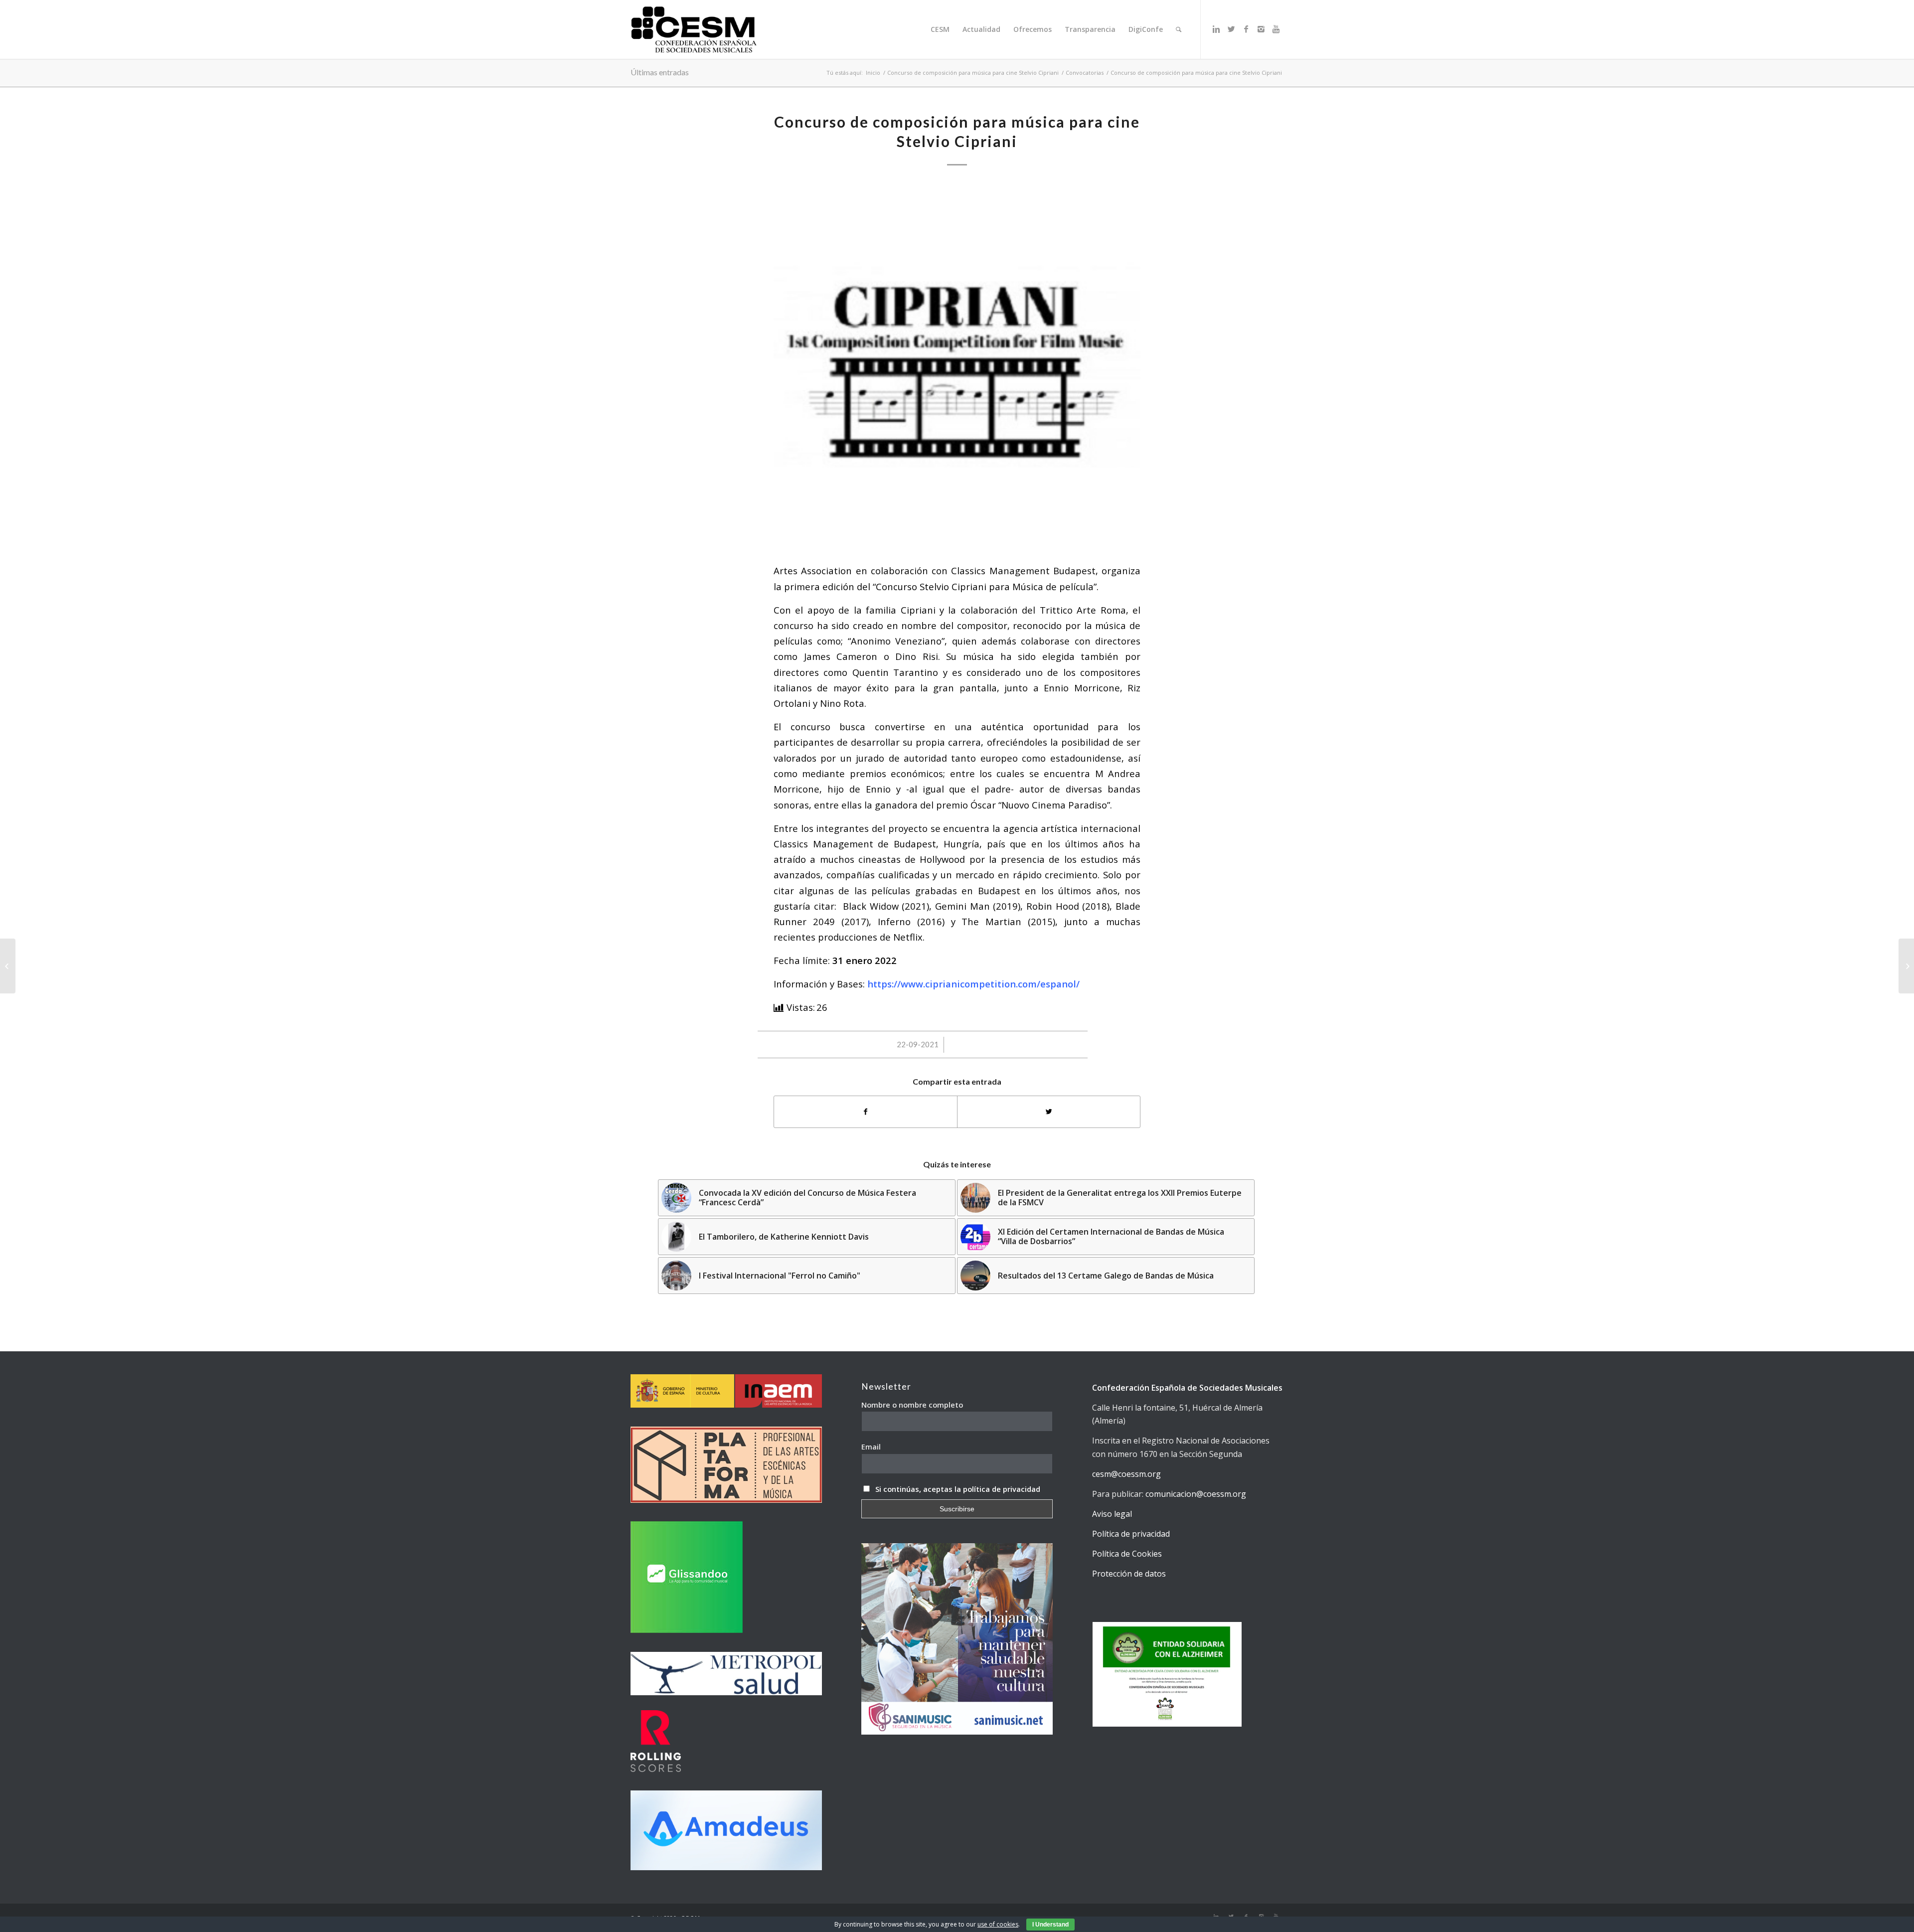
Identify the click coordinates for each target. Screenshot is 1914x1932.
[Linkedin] (1216, 29)
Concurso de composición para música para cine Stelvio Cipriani (973, 73)
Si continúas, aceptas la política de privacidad (958, 1489)
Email (871, 1447)
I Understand (1050, 1925)
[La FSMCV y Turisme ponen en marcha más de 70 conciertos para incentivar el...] (1906, 966)
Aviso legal (1112, 1514)
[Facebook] (1246, 29)
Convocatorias (1085, 73)
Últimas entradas (660, 72)
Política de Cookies (1127, 1554)
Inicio (873, 73)
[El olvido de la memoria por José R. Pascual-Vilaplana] (8, 966)
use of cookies (998, 1924)
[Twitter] (1231, 29)
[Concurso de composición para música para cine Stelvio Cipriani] (957, 367)
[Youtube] (1276, 29)
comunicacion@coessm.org (1196, 1494)
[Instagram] (1261, 29)
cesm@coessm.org (1126, 1474)
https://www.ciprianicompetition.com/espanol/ (973, 984)
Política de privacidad (1131, 1534)
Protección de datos (1129, 1574)
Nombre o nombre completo (912, 1405)
